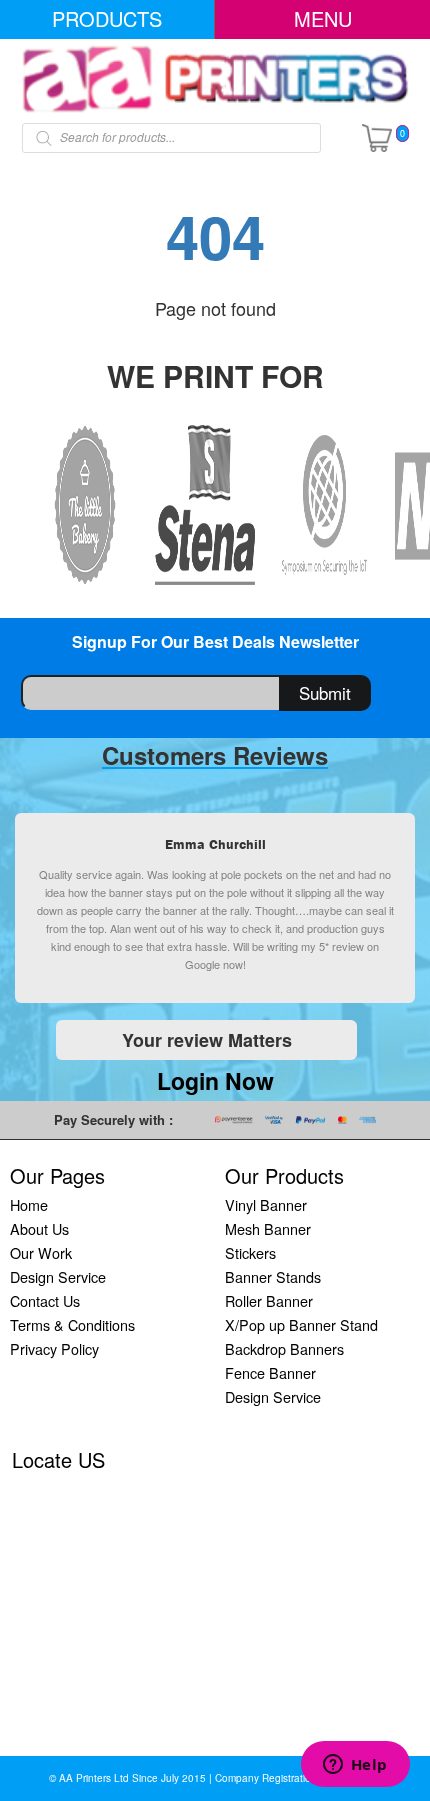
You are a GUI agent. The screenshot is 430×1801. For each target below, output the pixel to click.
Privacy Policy (54, 1348)
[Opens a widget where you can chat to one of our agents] (355, 1766)
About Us (39, 1228)
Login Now (215, 1080)
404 (215, 235)
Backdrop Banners (284, 1348)
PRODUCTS (107, 18)
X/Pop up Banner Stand (301, 1324)
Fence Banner (270, 1372)
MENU (323, 18)
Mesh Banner (268, 1228)
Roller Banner (269, 1300)
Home (29, 1204)
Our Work (41, 1252)
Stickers (250, 1252)
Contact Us (45, 1300)
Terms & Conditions (72, 1324)
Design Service (58, 1276)
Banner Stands (273, 1276)
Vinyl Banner (266, 1204)
